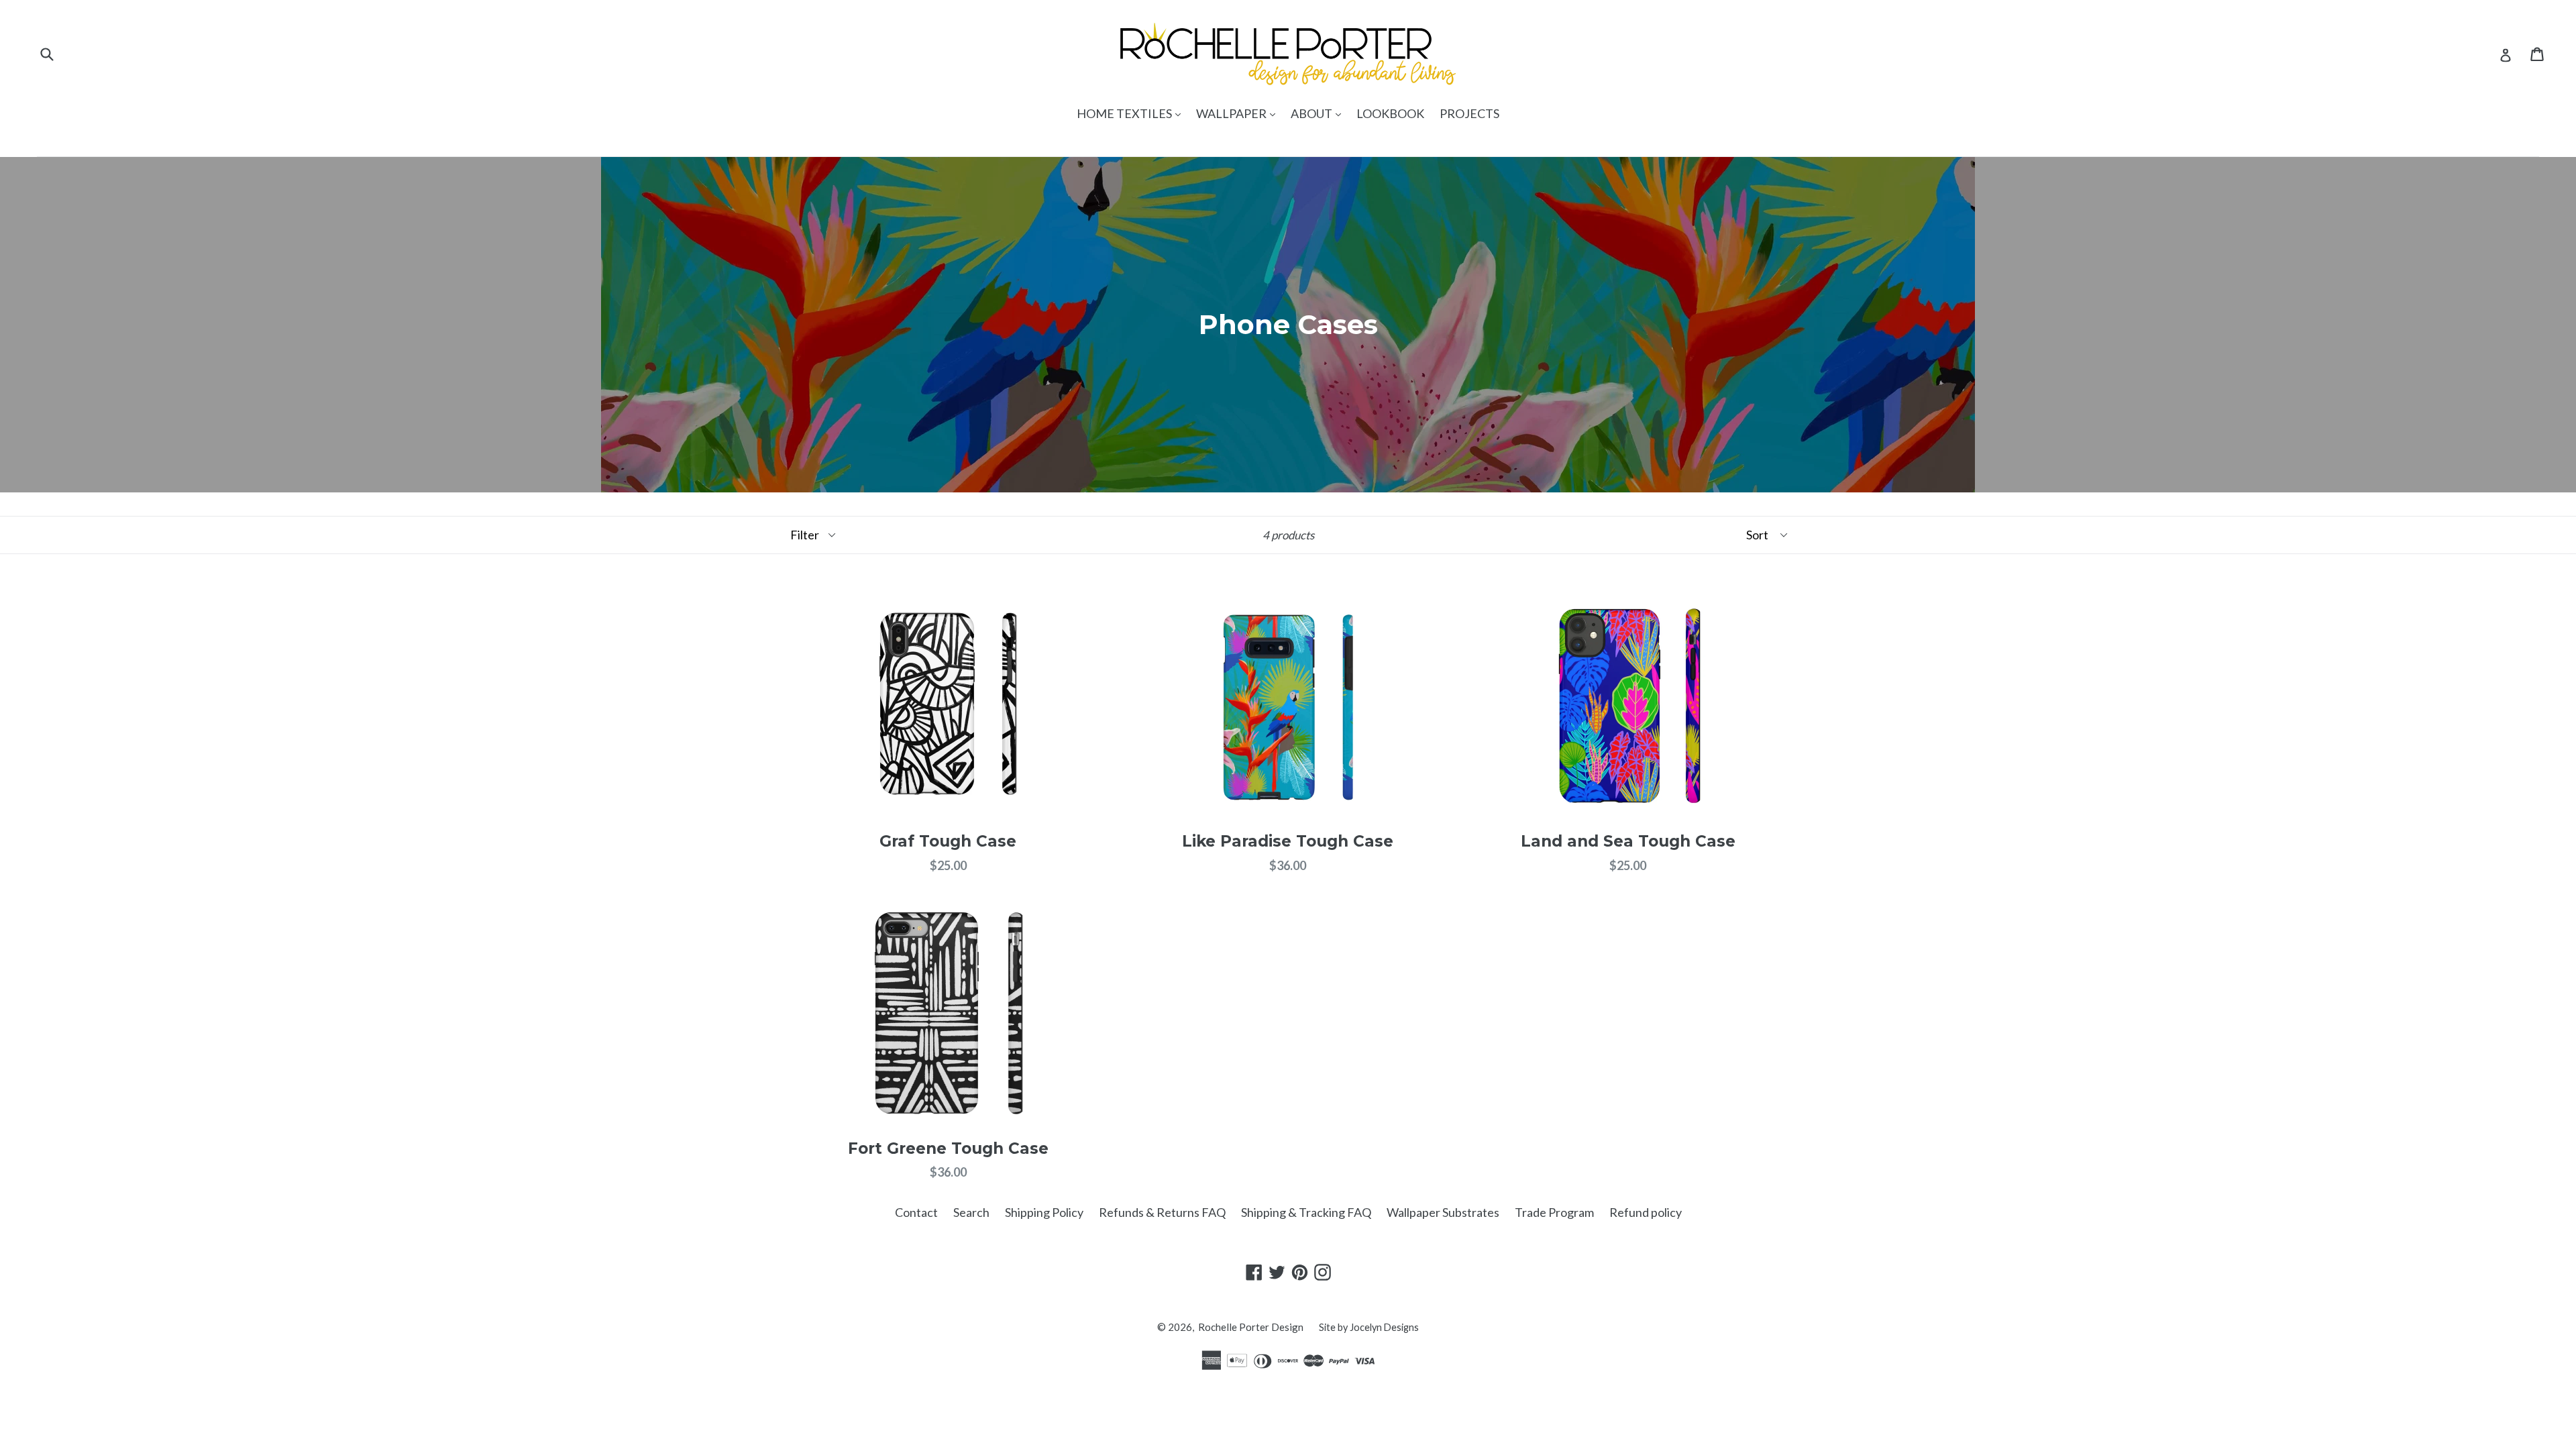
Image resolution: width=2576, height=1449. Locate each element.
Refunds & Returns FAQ (1162, 1212)
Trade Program (1554, 1212)
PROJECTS (1469, 113)
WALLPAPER (1239, 113)
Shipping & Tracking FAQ (1306, 1212)
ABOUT (1319, 113)
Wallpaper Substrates (1443, 1212)
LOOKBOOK (1390, 113)
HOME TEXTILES (1132, 113)
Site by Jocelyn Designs (1369, 1327)
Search (971, 1212)
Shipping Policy (1044, 1212)
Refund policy (1646, 1212)
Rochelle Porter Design (1251, 1327)
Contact (916, 1212)
